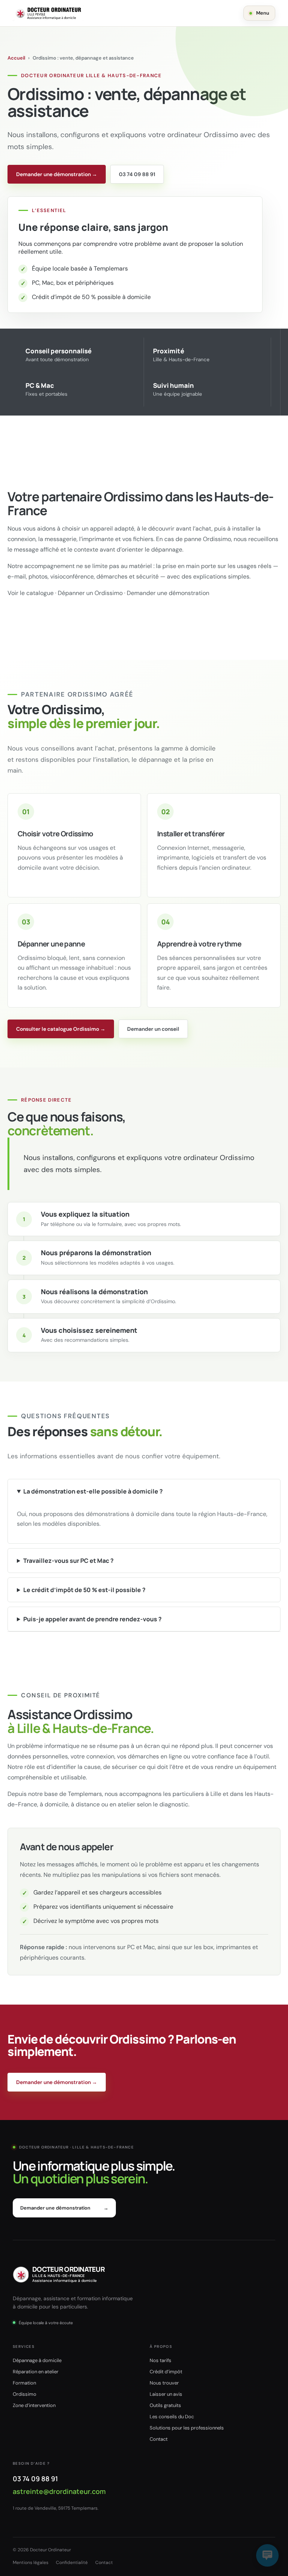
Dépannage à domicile (37, 2360)
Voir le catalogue (31, 593)
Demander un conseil (153, 1029)
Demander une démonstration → (57, 174)
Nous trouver (164, 2383)
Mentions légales (31, 2563)
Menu (263, 13)
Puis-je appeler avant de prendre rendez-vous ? (92, 1619)
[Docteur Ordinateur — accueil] (48, 13)
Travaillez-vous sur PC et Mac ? (68, 1561)
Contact (159, 2439)
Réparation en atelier (36, 2372)
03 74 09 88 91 (137, 174)
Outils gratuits (165, 2405)
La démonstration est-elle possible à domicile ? (93, 1491)
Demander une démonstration (168, 593)
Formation (24, 2383)
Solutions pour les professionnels (187, 2428)
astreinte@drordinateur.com (59, 2491)
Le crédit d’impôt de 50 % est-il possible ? (84, 1590)
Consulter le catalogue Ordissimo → (61, 1029)
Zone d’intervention (34, 2405)
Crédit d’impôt (166, 2372)
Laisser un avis (166, 2394)
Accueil (16, 58)
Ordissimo (25, 2394)
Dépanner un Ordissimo (90, 593)
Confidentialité (72, 2563)
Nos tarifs (160, 2360)
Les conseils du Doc (172, 2417)
